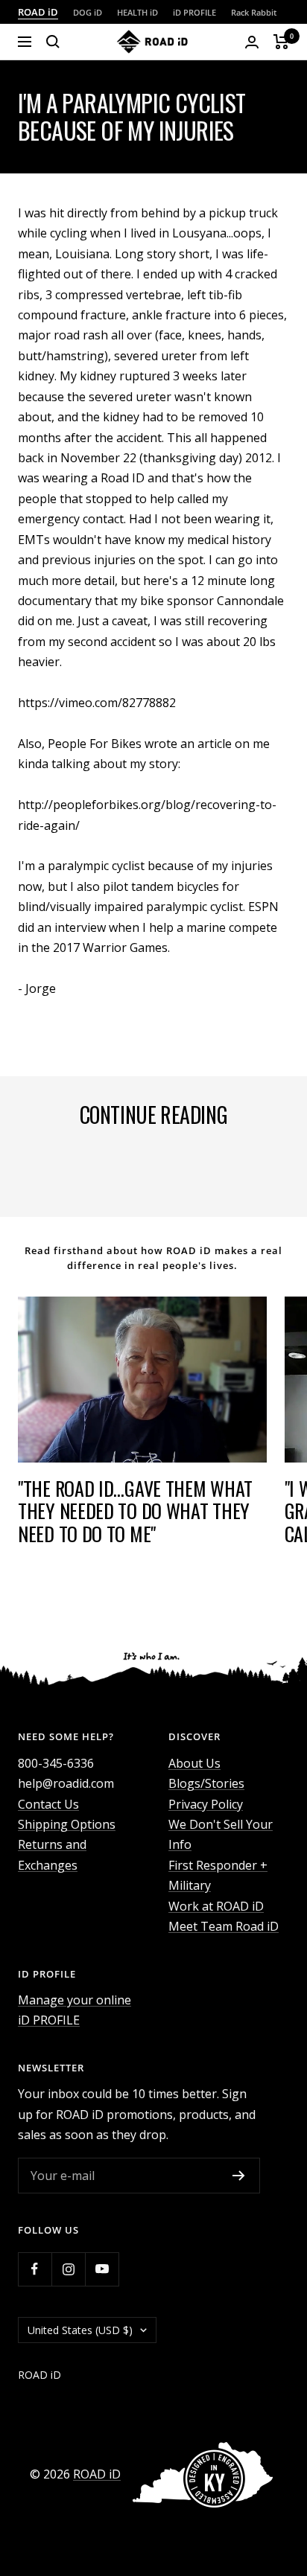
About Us (194, 1763)
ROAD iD (38, 12)
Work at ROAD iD (216, 1906)
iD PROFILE (194, 12)
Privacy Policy (206, 1804)
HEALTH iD (137, 12)
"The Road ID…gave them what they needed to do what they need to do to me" (135, 1511)
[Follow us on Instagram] (68, 2269)
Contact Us (48, 1804)
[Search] (53, 42)
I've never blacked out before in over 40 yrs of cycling (138, 1171)
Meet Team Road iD (224, 1926)
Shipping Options (67, 1824)
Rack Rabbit (254, 12)
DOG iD (88, 12)
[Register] (239, 2176)
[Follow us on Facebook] (35, 2269)
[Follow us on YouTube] (102, 2269)
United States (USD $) (80, 2330)
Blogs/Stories (206, 1783)
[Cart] (281, 42)
